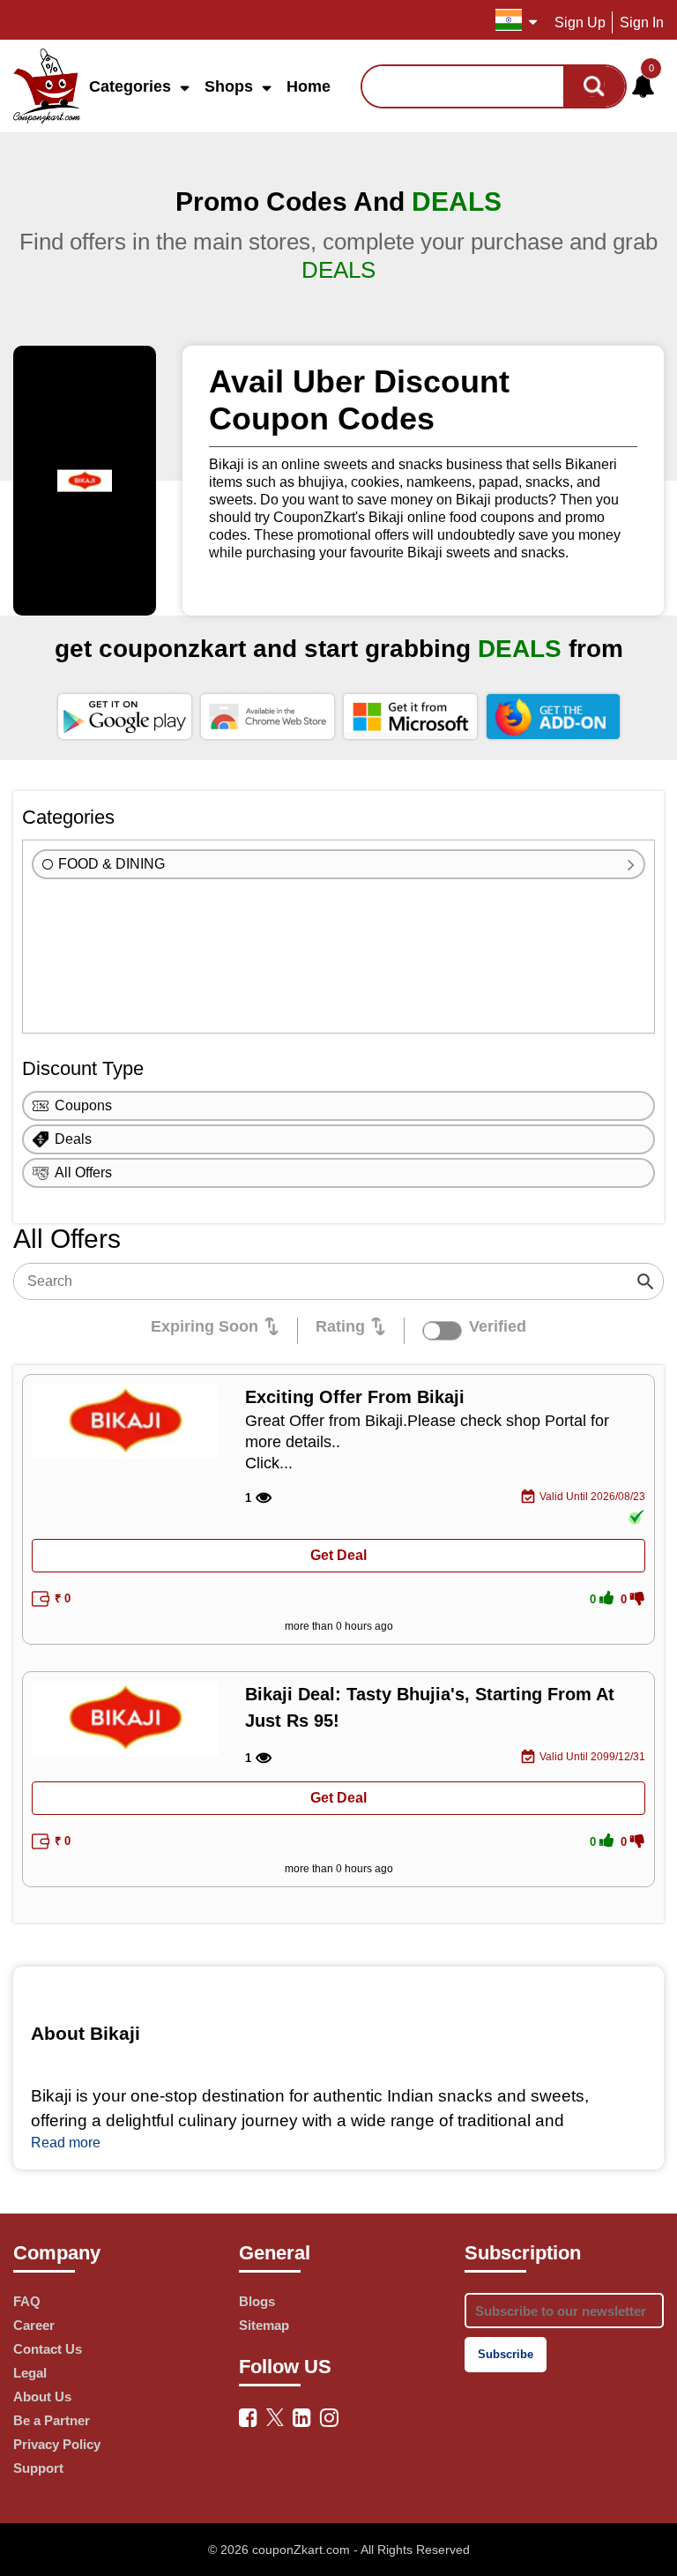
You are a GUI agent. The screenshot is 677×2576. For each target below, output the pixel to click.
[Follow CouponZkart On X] (275, 2415)
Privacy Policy (57, 2444)
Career (34, 2325)
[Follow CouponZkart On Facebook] (248, 2418)
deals (73, 1139)
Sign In (642, 22)
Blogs (257, 2301)
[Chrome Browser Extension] (268, 716)
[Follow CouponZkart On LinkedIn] (302, 2418)
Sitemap (264, 2325)
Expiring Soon (205, 1326)
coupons (83, 1105)
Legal (30, 2373)
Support (38, 2468)
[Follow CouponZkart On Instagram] (329, 2418)
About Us (42, 2397)
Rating (340, 1326)
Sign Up (580, 22)
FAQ (27, 2301)
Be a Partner (52, 2420)
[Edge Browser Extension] (410, 716)
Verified (498, 1326)
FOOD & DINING (112, 864)
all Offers (83, 1172)
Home (309, 86)
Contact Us (48, 2349)
